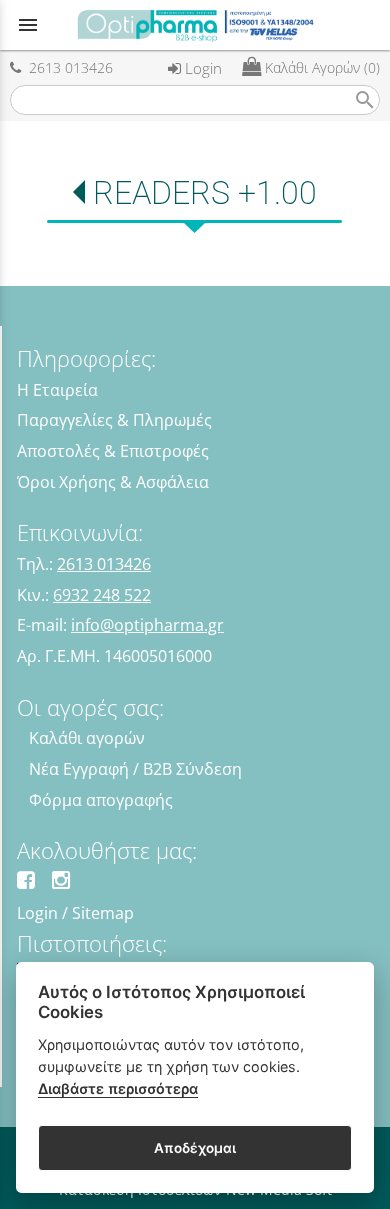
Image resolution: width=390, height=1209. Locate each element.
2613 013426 (67, 67)
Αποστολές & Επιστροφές (113, 451)
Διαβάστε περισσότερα (118, 1088)
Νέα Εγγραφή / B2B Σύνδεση (135, 769)
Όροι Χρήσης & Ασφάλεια (113, 482)
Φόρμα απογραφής (101, 800)
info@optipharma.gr (147, 625)
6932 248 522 (102, 595)
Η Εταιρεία (57, 390)
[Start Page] (195, 25)
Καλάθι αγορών (87, 738)
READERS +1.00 (204, 193)
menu (28, 25)
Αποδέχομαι (195, 1148)
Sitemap (103, 913)
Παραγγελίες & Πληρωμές (114, 420)
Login (201, 68)
